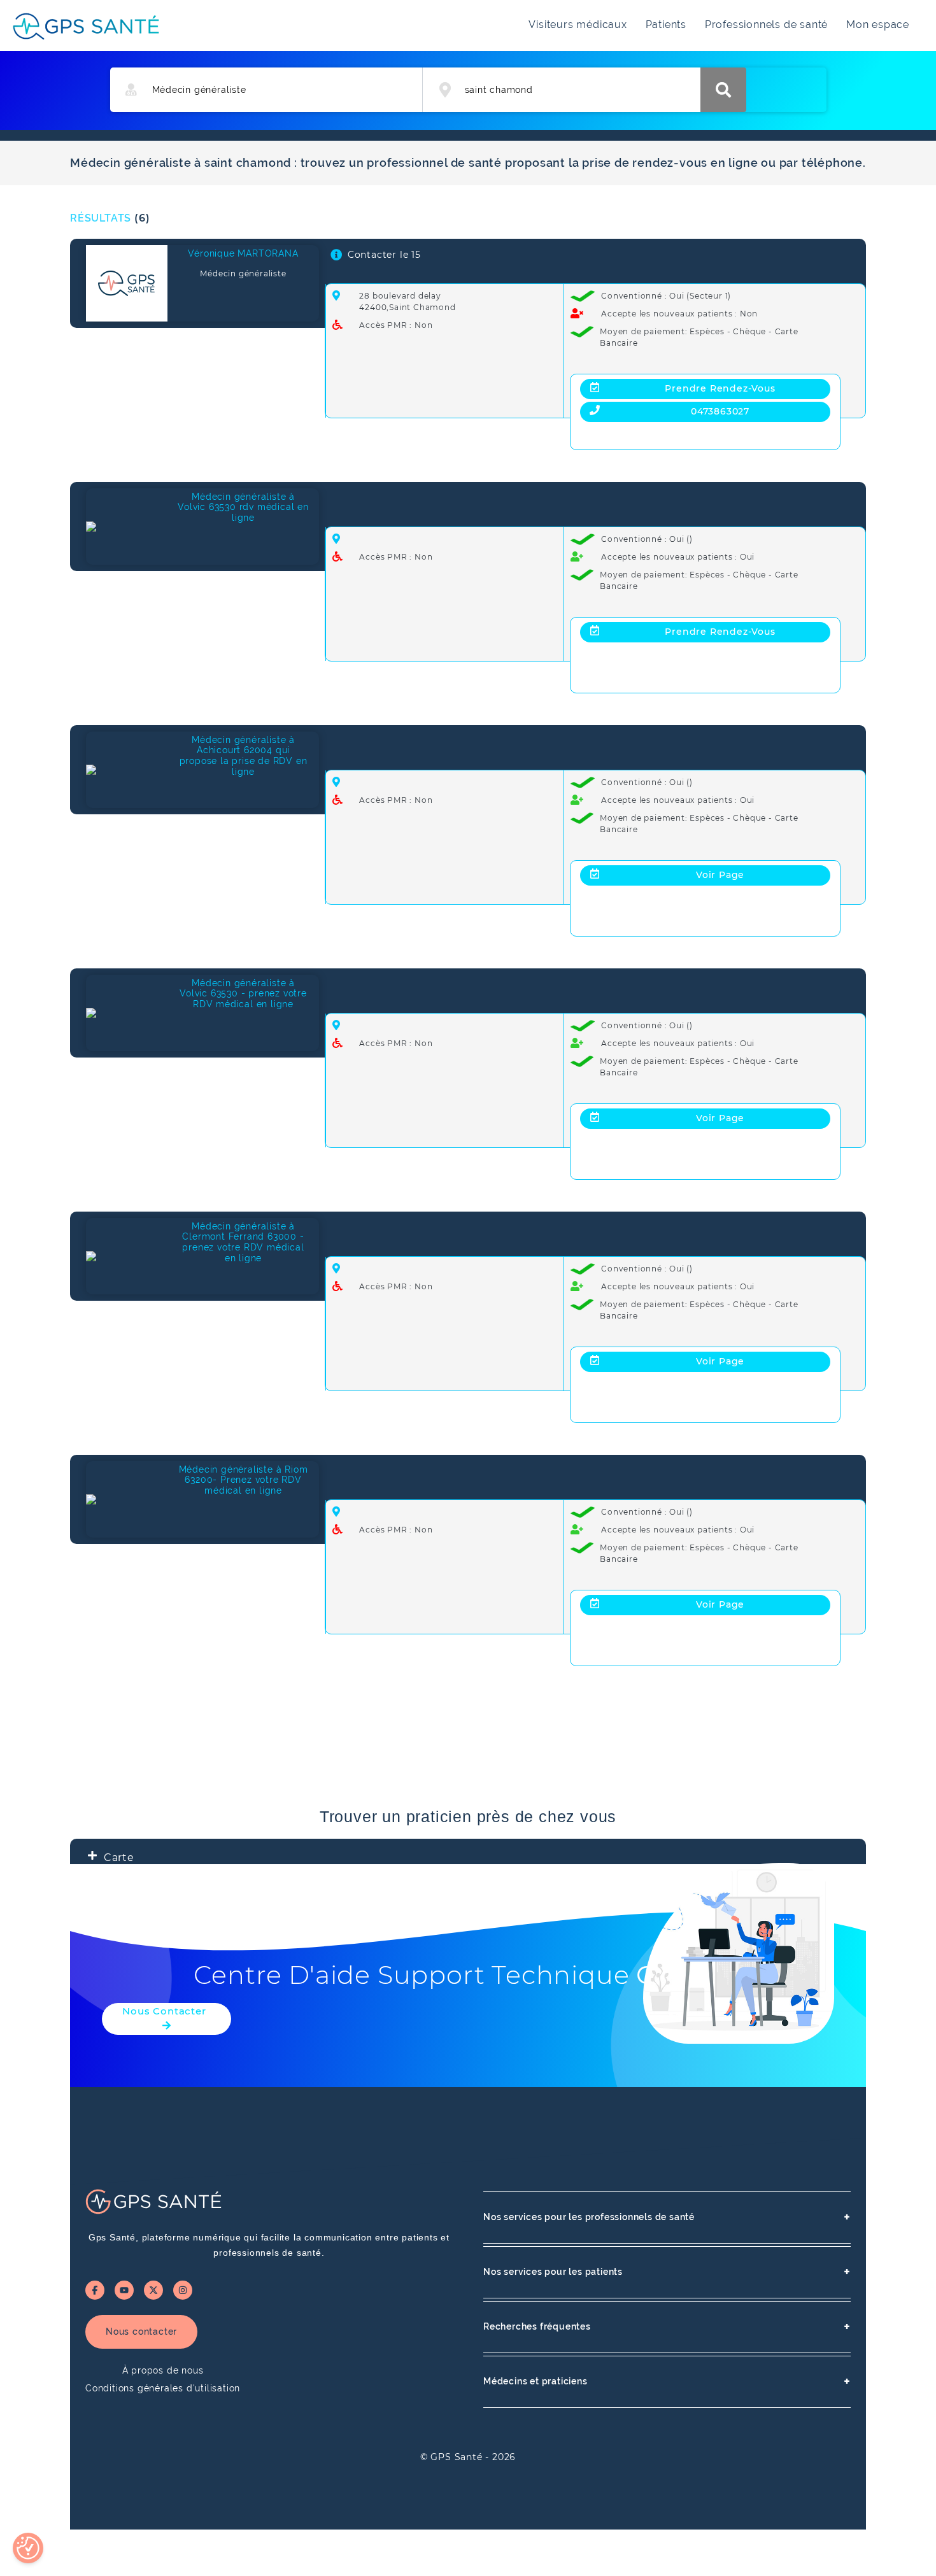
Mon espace (878, 25)
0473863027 (720, 411)
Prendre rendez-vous (720, 388)
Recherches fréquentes (667, 2327)
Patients (666, 25)
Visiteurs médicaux (578, 25)
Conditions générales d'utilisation (163, 2388)
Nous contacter (141, 2332)
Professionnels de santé (766, 25)
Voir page (720, 875)
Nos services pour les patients (667, 2272)
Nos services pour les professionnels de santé (667, 2217)
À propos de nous (163, 2370)
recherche (723, 90)
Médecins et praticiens (667, 2381)
